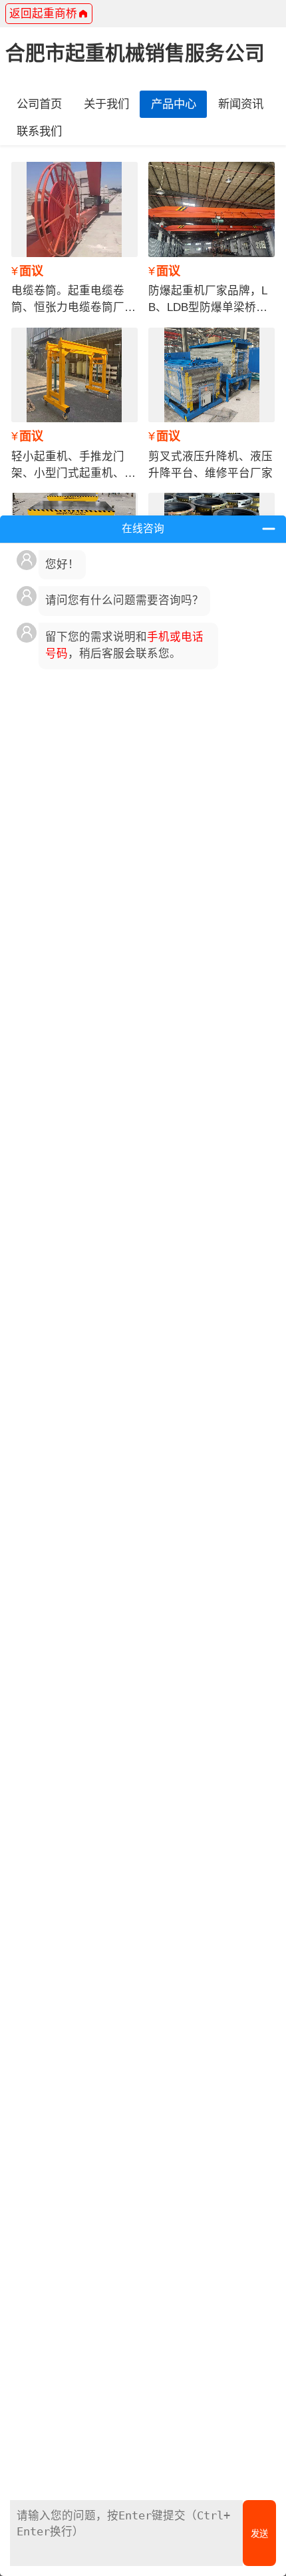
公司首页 (39, 104)
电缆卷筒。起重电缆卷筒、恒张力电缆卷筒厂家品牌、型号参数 (73, 307)
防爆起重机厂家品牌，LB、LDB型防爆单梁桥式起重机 (208, 307)
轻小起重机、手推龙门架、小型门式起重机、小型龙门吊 (73, 473)
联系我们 (39, 131)
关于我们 (106, 104)
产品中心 (174, 104)
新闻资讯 (241, 104)
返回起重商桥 (43, 14)
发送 (259, 2534)
